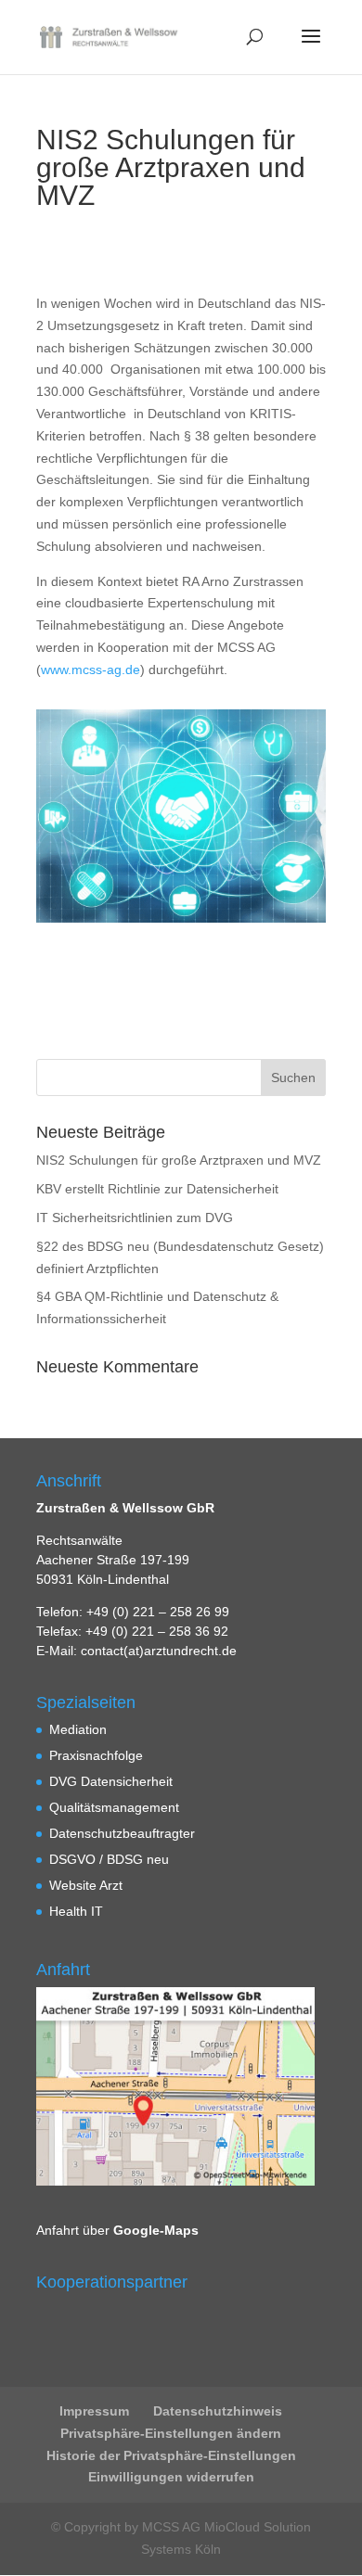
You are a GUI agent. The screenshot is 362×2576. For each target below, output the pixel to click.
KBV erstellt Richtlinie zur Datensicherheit (157, 1189)
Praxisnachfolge (96, 1755)
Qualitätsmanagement (114, 1807)
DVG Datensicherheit (111, 1781)
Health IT (76, 1911)
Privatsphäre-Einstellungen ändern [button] (171, 2433)
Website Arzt (86, 1885)
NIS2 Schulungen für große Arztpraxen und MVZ (179, 1160)
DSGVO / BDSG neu (109, 1859)
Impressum (94, 2411)
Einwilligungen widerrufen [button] (171, 2477)
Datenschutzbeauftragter (122, 1833)
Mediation (78, 1729)
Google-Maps (156, 2230)
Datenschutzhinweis (218, 2411)
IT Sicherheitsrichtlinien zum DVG (135, 1218)
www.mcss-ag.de (90, 670)
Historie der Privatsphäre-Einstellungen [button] (171, 2455)
